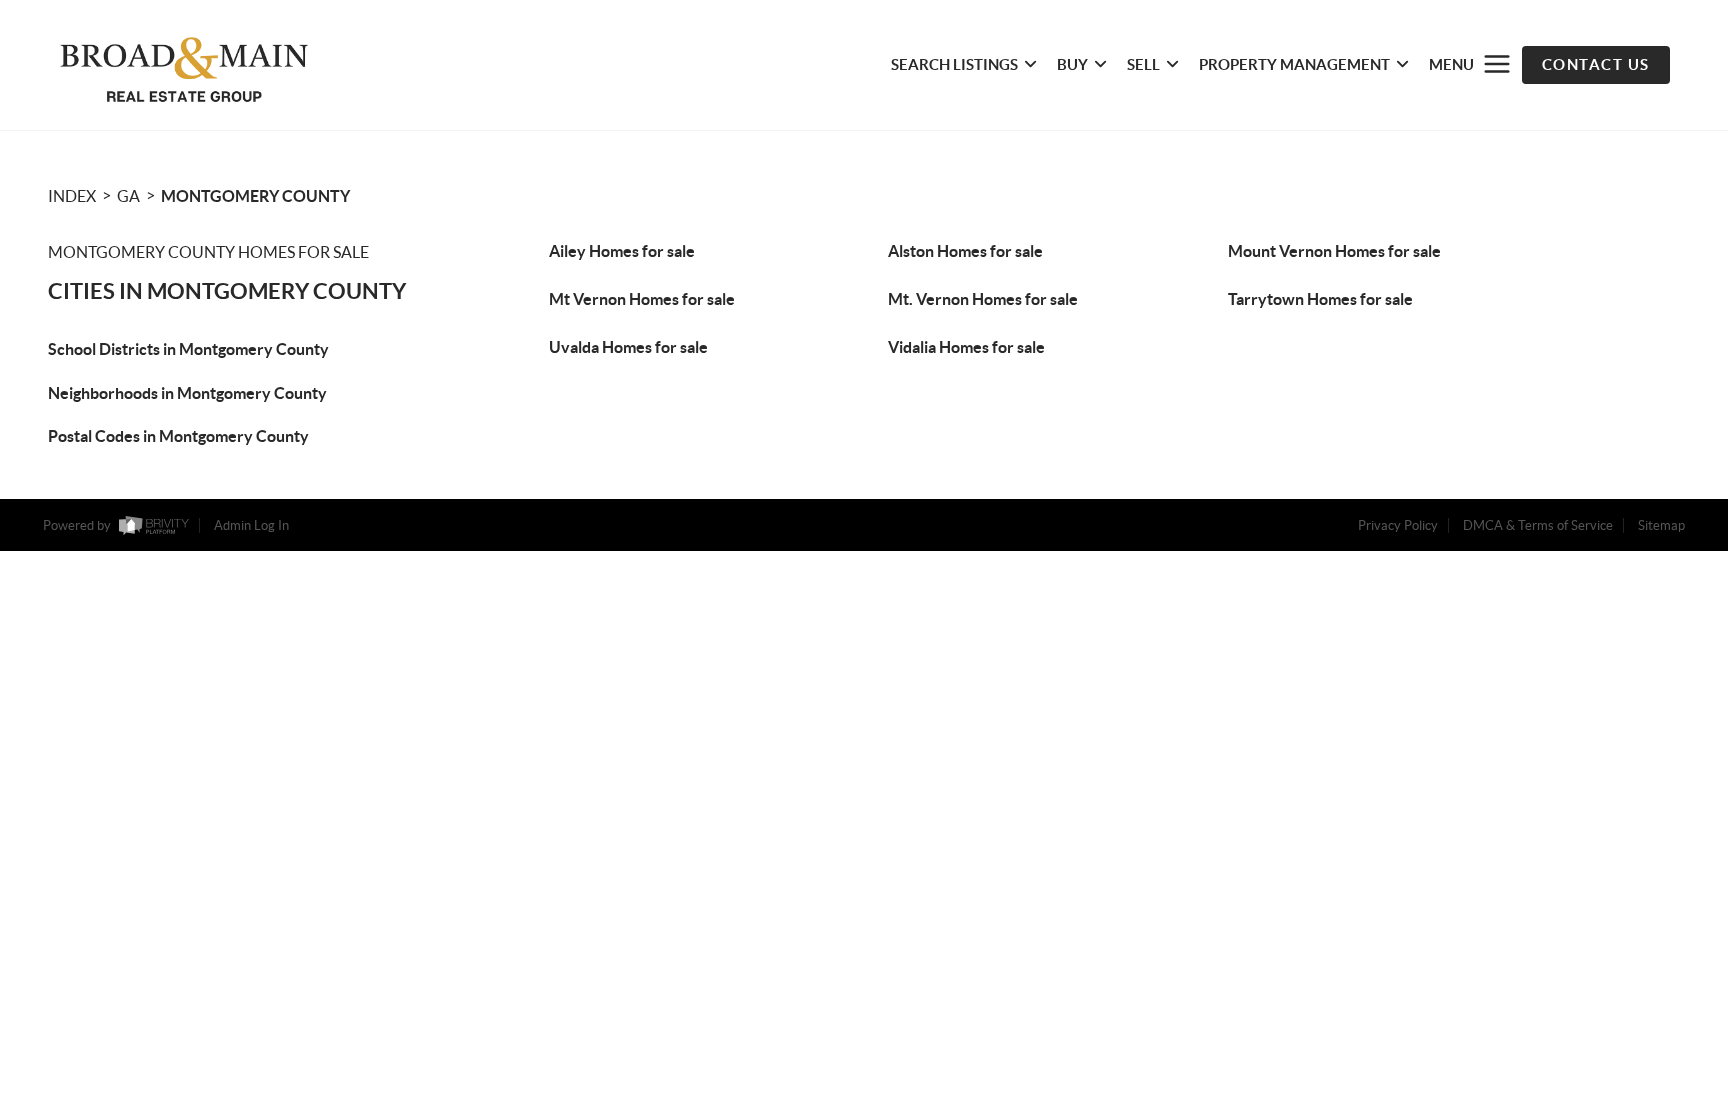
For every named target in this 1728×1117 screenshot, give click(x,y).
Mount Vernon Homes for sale (1334, 251)
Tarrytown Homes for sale (1320, 299)
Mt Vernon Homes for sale (642, 299)
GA (128, 196)
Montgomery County (255, 196)
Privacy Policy (1398, 525)
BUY (1072, 64)
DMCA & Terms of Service (1538, 525)
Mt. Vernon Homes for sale (983, 299)
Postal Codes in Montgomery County (178, 436)
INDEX (72, 196)
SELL (1143, 64)
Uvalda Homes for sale (628, 347)
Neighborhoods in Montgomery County (187, 393)
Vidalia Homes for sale (966, 347)
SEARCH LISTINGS (954, 64)
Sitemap (1661, 525)
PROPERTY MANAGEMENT (1294, 64)
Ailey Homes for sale (622, 251)
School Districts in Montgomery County (188, 349)
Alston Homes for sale (965, 251)
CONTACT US (1596, 64)
